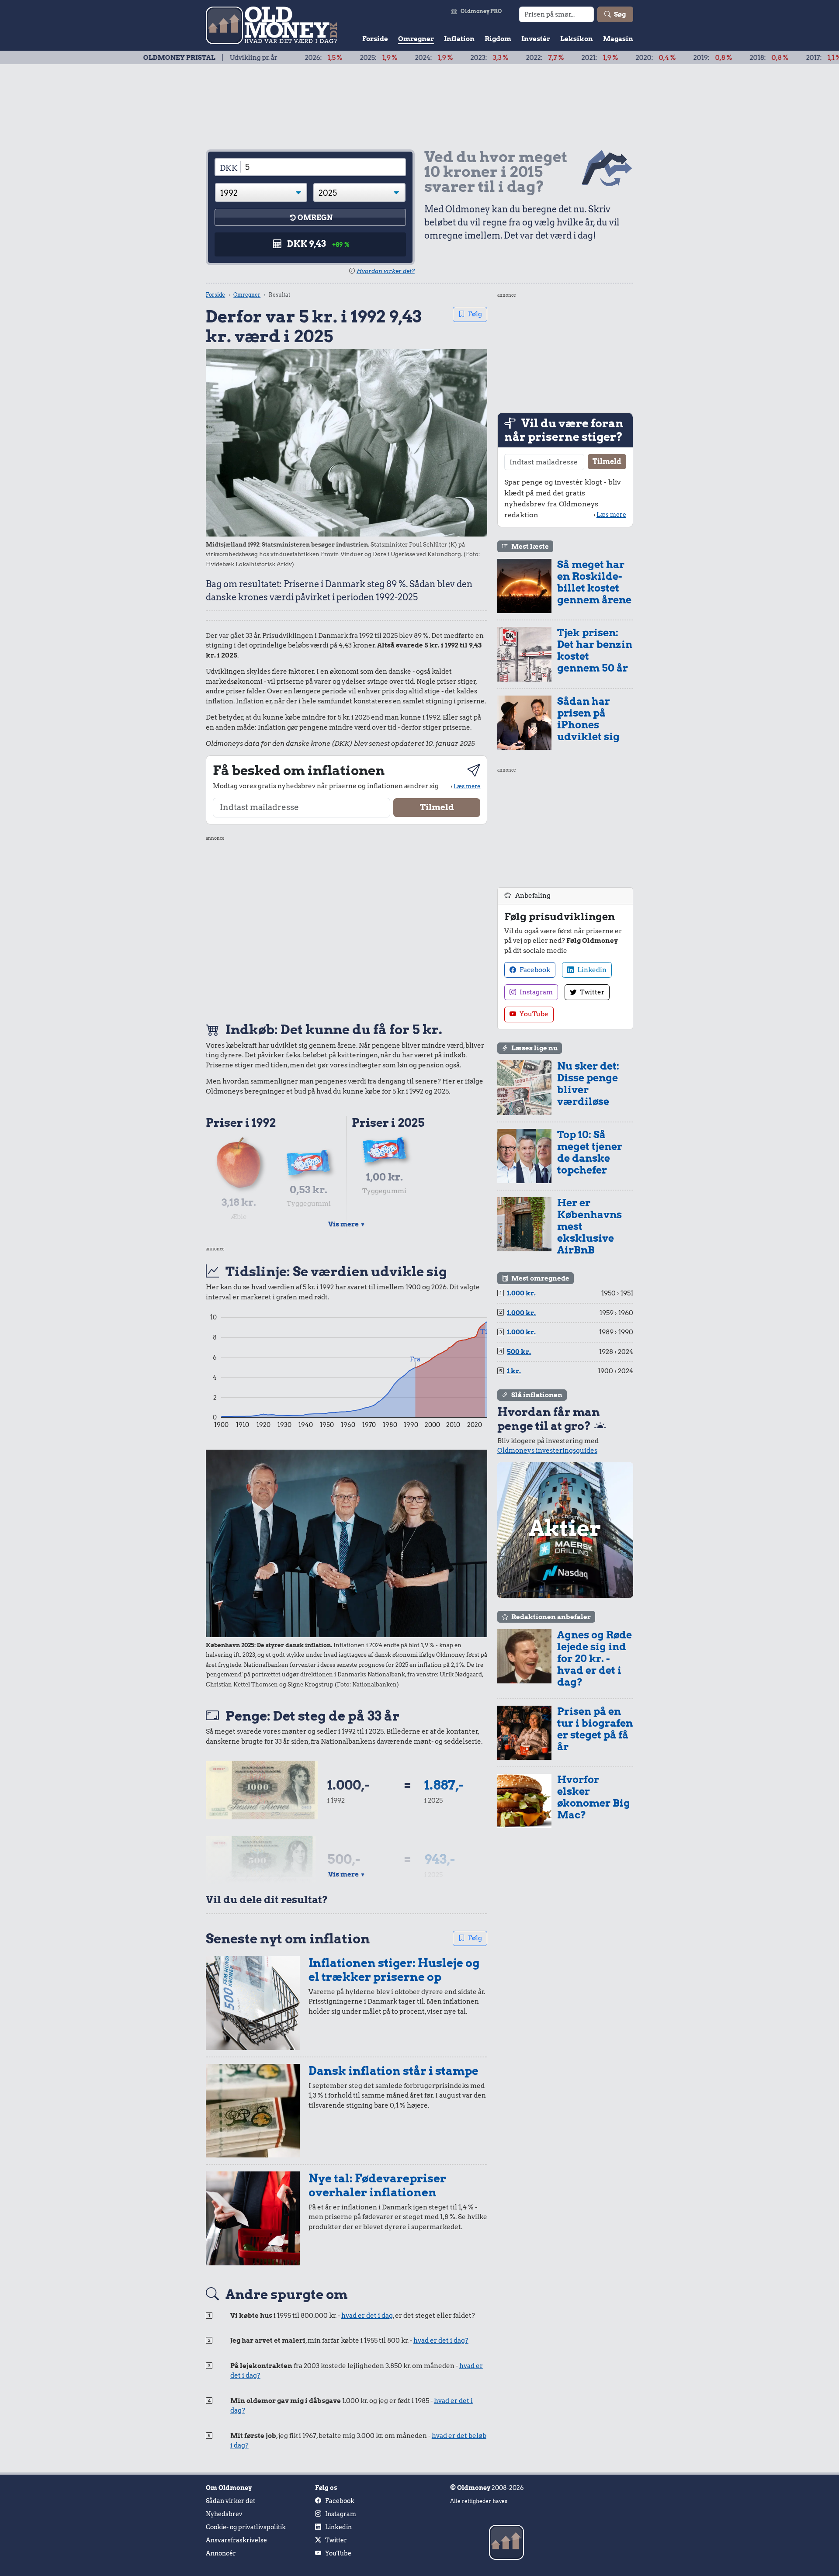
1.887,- (444, 1785)
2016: (797, 58)
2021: (519, 58)
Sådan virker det (231, 2501)
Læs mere (467, 786)
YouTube (533, 1014)
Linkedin (591, 970)
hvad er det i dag (367, 2316)
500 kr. (519, 1352)
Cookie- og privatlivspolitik (246, 2527)
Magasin (618, 39)
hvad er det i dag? (441, 2341)
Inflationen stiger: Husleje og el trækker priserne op (394, 1970)
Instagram (536, 992)
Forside (375, 39)
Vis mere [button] (347, 1224)
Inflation (459, 39)
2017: (743, 58)
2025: (298, 58)
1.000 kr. (521, 1293)
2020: (575, 58)
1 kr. (514, 1371)
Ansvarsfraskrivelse (236, 2540)
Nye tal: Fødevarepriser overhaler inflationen (377, 2185)
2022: (464, 58)
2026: (243, 58)
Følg (475, 314)
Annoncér (221, 2553)
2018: (688, 58)
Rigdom (498, 39)
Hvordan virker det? (386, 271)
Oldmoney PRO (481, 11)
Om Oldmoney (229, 2488)
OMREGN (315, 218)
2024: (353, 58)
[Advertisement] (347, 928)
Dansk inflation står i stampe (393, 2071)
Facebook (534, 970)
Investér (536, 39)
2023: (409, 58)
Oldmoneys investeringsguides (547, 1451)
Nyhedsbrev (224, 2514)
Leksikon (577, 39)
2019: (632, 58)
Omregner (416, 39)
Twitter (591, 992)
